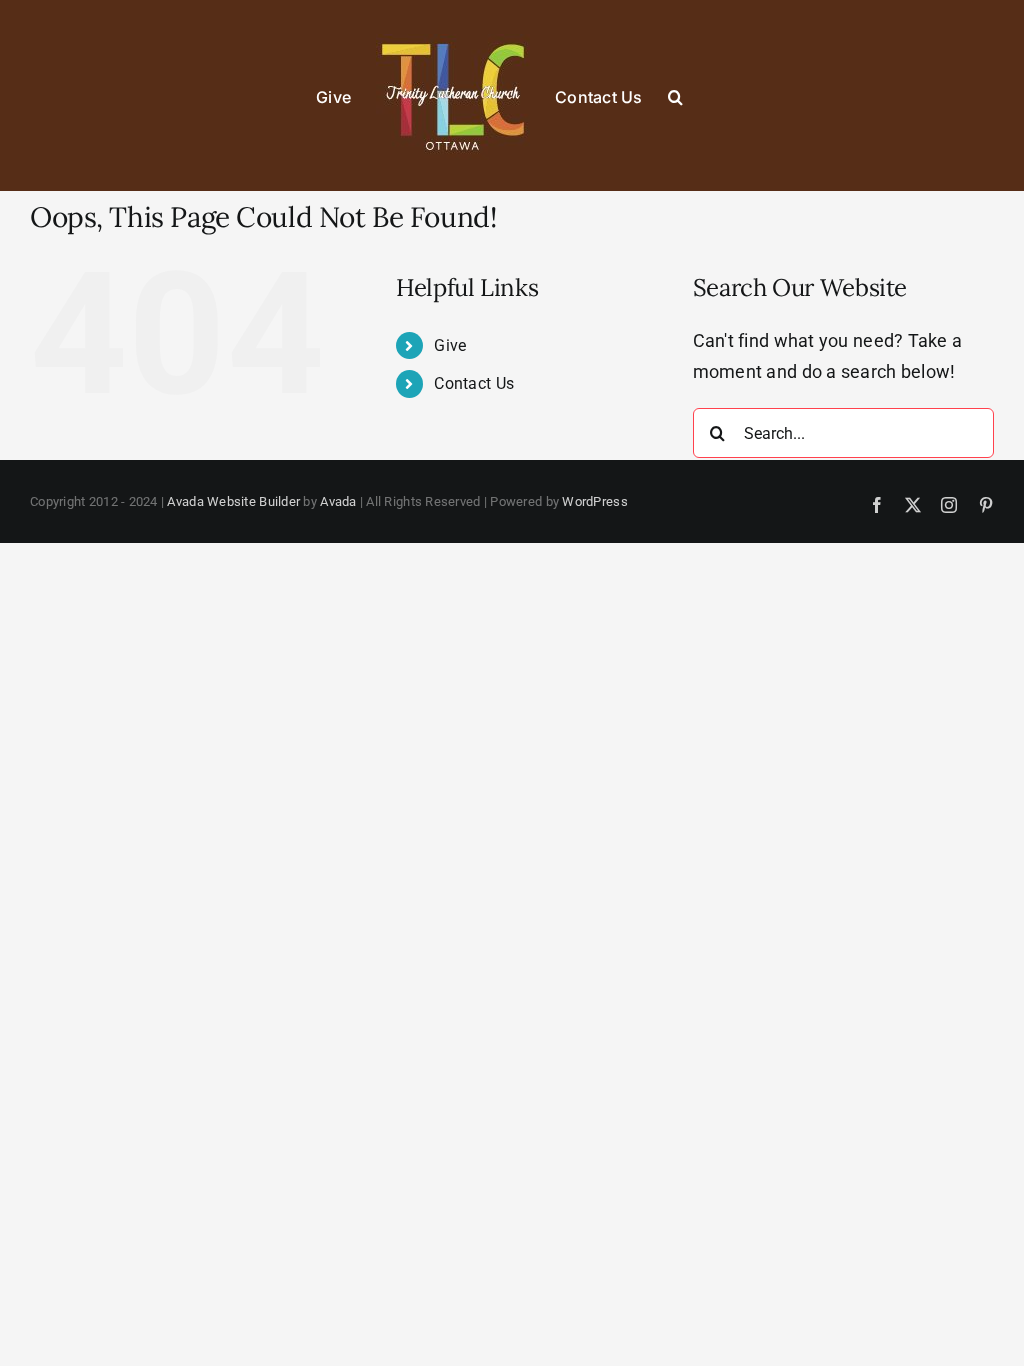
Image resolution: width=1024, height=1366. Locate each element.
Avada (338, 501)
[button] (675, 96)
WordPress (594, 501)
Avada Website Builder (233, 501)
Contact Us (474, 383)
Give (450, 345)
